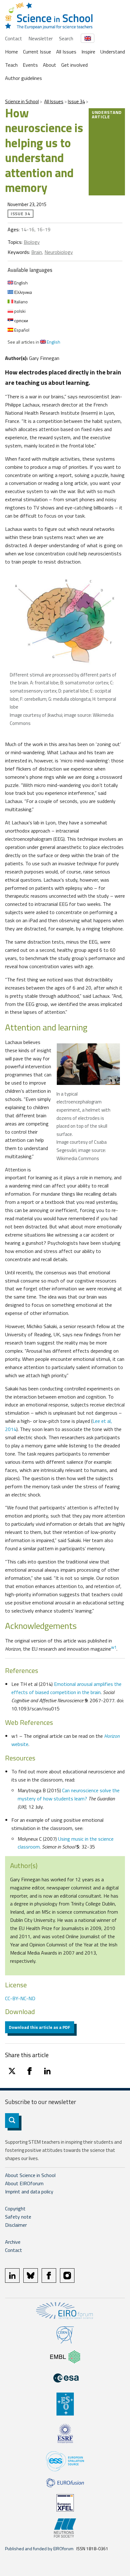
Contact (14, 38)
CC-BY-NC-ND (20, 1998)
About (50, 65)
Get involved (74, 65)
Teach (11, 65)
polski (19, 311)
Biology (32, 242)
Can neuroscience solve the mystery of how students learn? (69, 1794)
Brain (37, 252)
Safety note (18, 2217)
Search (66, 38)
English (21, 283)
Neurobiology (59, 252)
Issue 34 (76, 101)
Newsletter (41, 38)
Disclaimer (16, 2225)
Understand (113, 52)
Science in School (22, 101)
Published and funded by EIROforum (39, 2548)
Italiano (21, 302)
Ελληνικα (23, 292)
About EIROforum (24, 2183)
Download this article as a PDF (40, 2027)
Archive (13, 2242)
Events (30, 65)
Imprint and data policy (29, 2192)
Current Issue (37, 52)
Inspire (88, 52)
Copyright (15, 2208)
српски (21, 320)
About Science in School (30, 2175)
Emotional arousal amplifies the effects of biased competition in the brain (66, 1688)
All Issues (66, 52)
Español (21, 330)
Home (12, 52)
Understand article (107, 114)
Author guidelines (24, 78)
